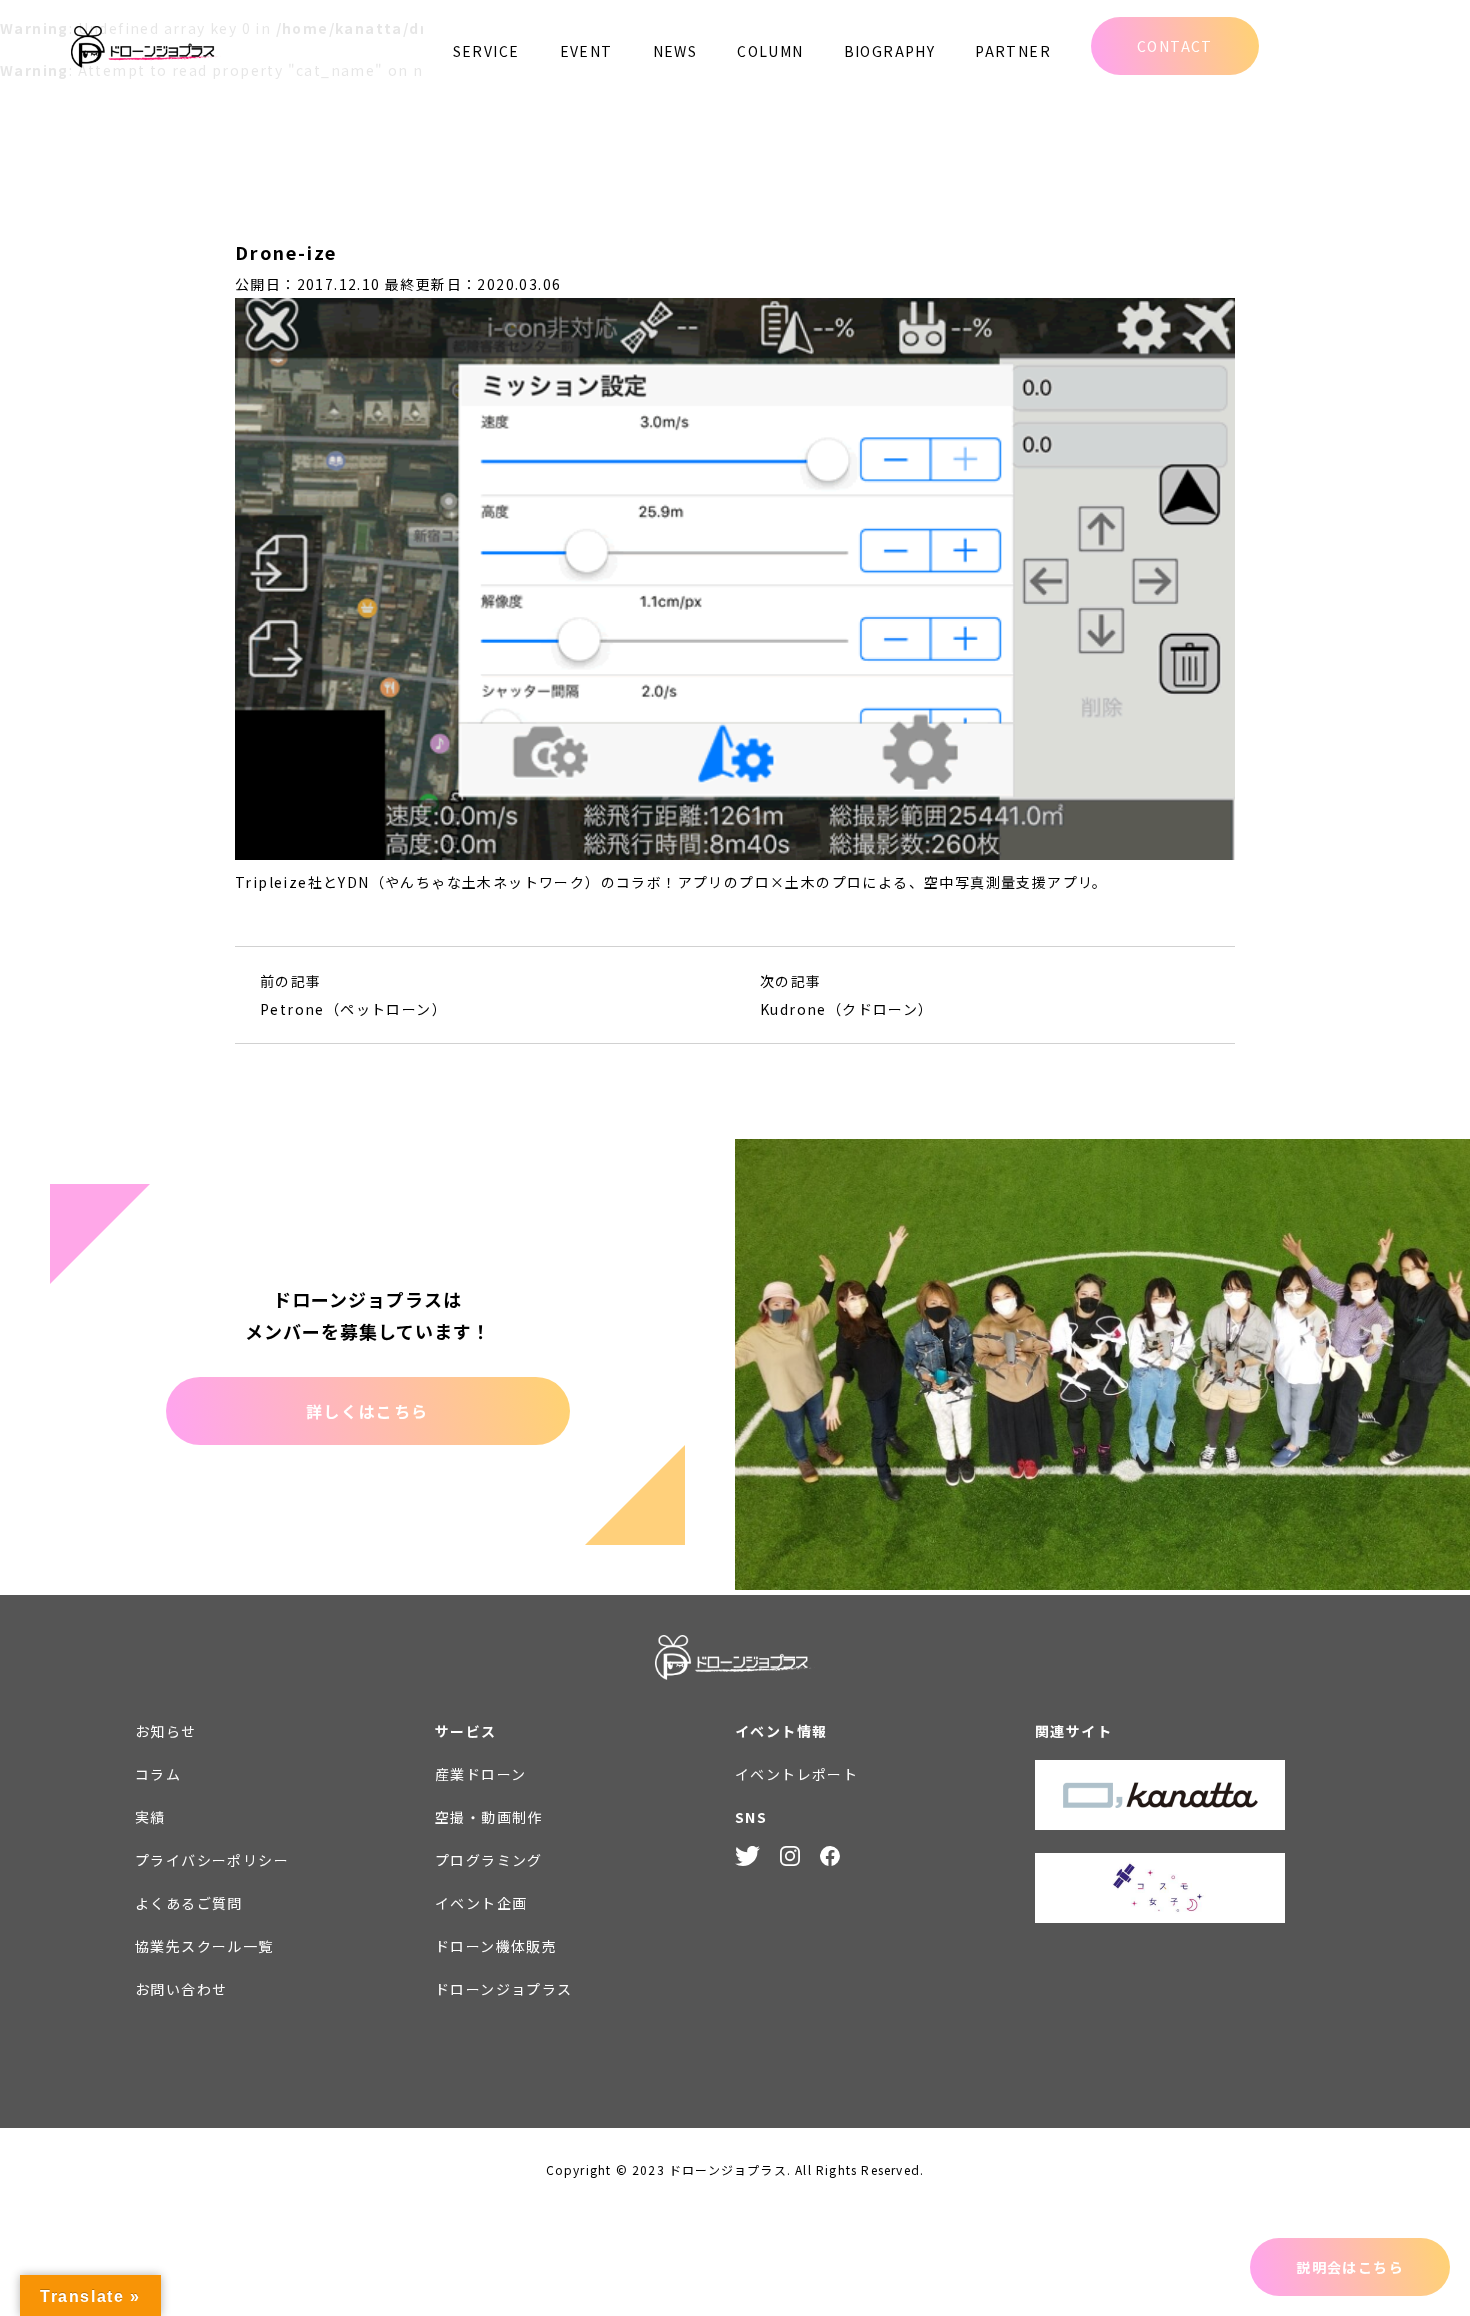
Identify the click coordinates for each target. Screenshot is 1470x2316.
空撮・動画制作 (489, 1817)
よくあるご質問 (189, 1903)
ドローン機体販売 (496, 1946)
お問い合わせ (181, 1989)
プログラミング (489, 1860)
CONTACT (1175, 46)
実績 (150, 1817)
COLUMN (770, 51)
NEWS (675, 51)
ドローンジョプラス (504, 1989)
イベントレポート (796, 1774)
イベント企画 (481, 1903)
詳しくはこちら (367, 1411)
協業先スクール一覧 (204, 1946)
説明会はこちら (1350, 2267)
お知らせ (166, 1731)
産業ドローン (480, 1774)
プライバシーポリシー (212, 1860)
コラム (158, 1774)
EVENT (586, 51)
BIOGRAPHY (890, 51)
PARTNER (1013, 51)
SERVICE (486, 51)
